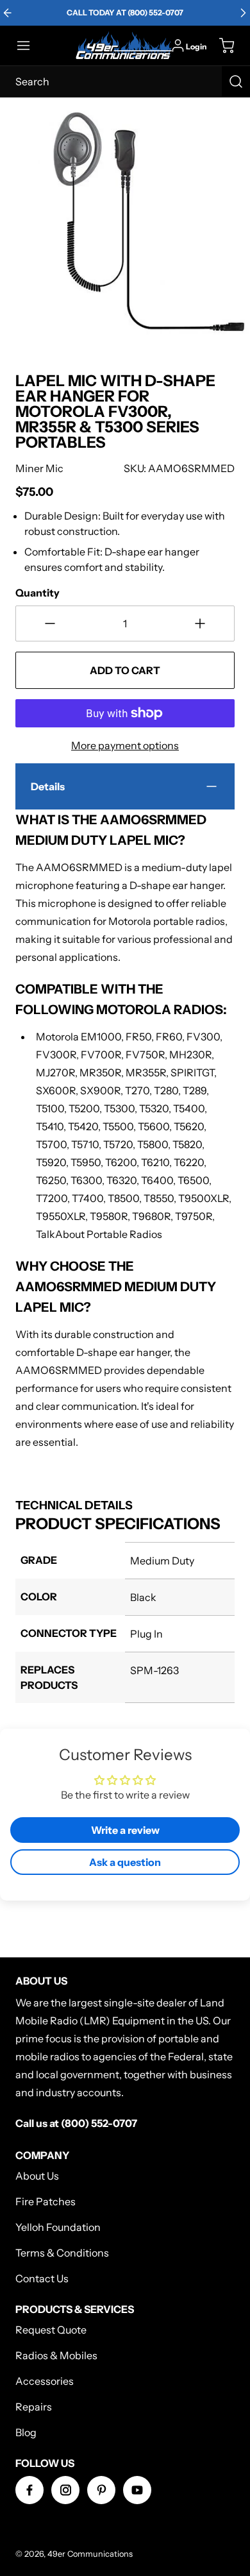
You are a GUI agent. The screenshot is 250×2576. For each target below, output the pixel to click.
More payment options (125, 745)
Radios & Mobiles (56, 2355)
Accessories (45, 2381)
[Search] (236, 81)
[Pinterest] (101, 2490)
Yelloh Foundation (58, 2227)
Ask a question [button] (125, 1862)
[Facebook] (29, 2490)
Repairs (34, 2407)
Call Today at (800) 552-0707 (125, 13)
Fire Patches (46, 2201)
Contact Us (42, 2278)
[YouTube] (137, 2490)
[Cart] (221, 46)
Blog (26, 2432)
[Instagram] (65, 2490)
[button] (29, 46)
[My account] (178, 46)
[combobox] (125, 81)
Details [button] (48, 786)
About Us (37, 2176)
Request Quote (51, 2330)
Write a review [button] (125, 1830)
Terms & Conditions (62, 2253)
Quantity (37, 593)
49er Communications (90, 2554)
